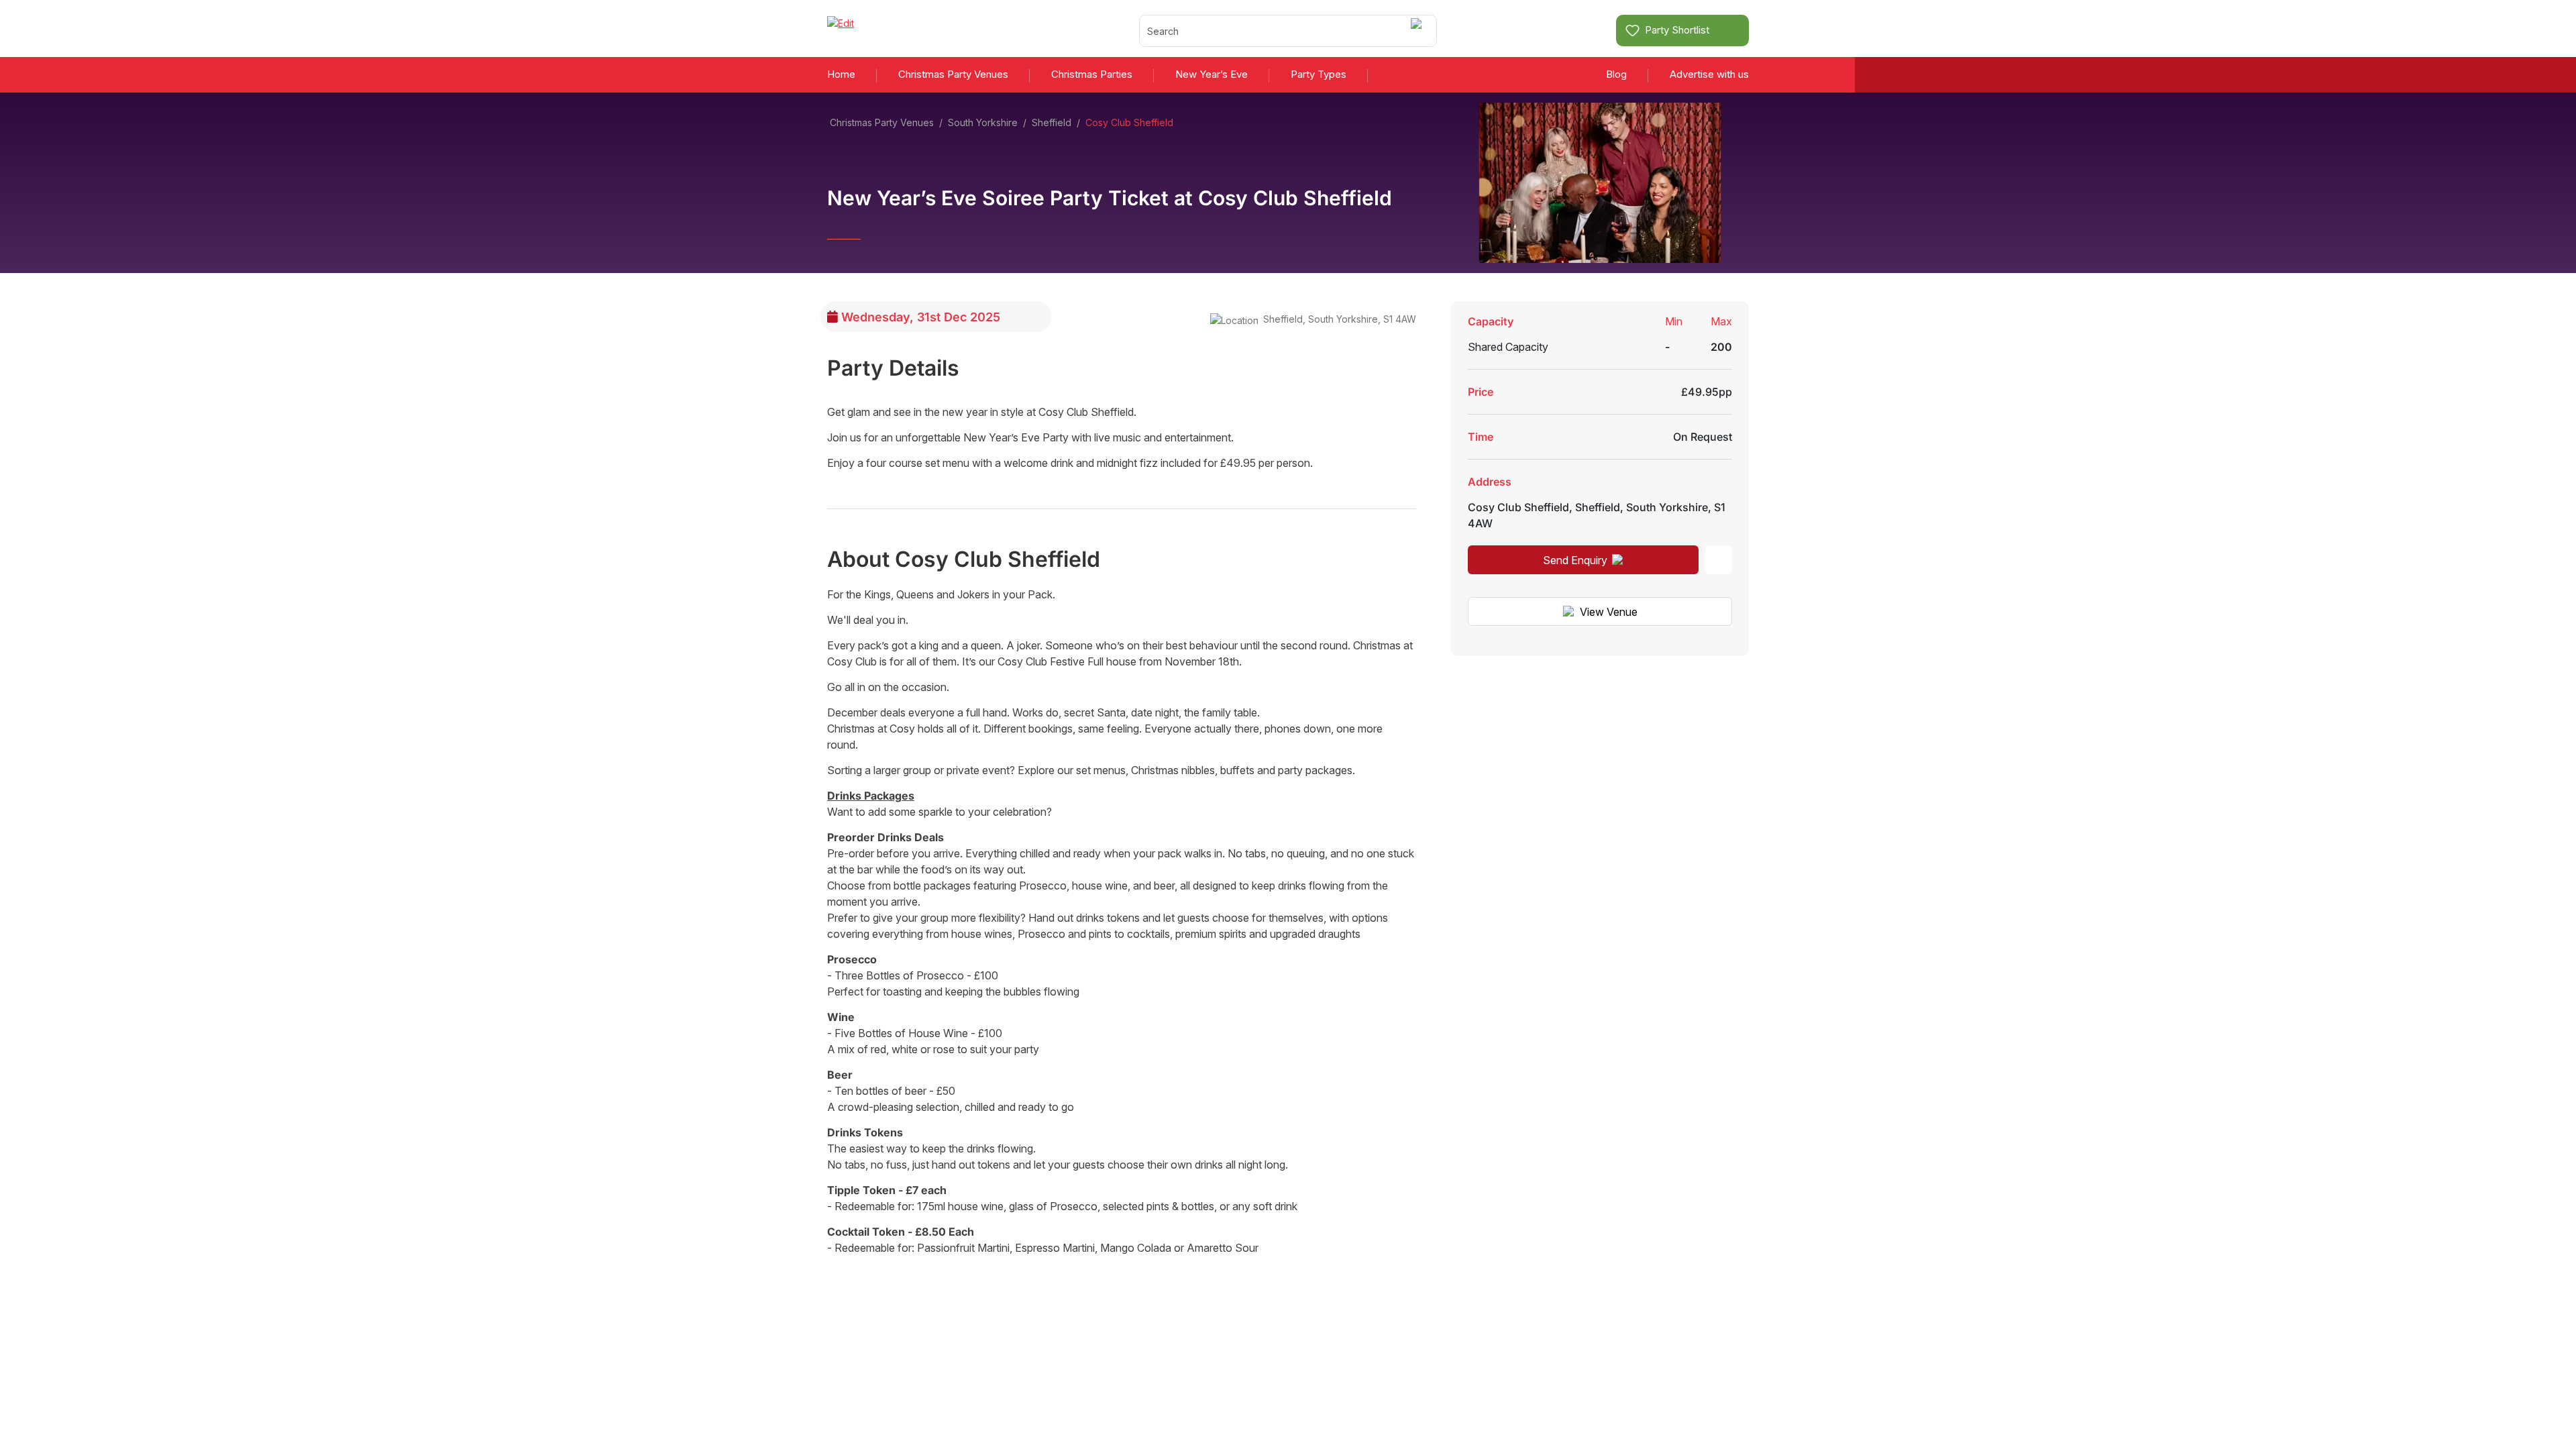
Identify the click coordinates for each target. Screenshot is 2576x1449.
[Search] (1418, 31)
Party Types (1319, 74)
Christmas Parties (1092, 74)
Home (841, 74)
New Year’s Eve (1212, 74)
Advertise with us (1709, 74)
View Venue (1609, 612)
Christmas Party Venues (953, 74)
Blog (1616, 74)
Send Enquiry (1575, 560)
